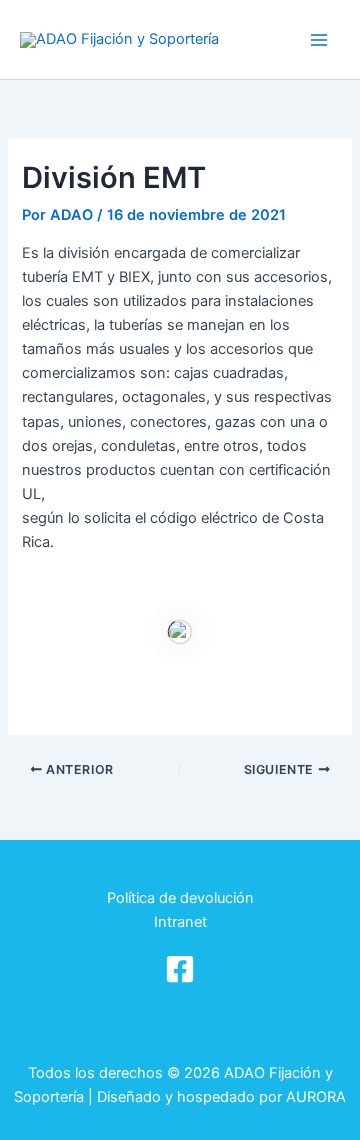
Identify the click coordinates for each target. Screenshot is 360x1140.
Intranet (180, 922)
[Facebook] (180, 969)
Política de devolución (180, 898)
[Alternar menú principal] (319, 40)
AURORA (316, 1097)
